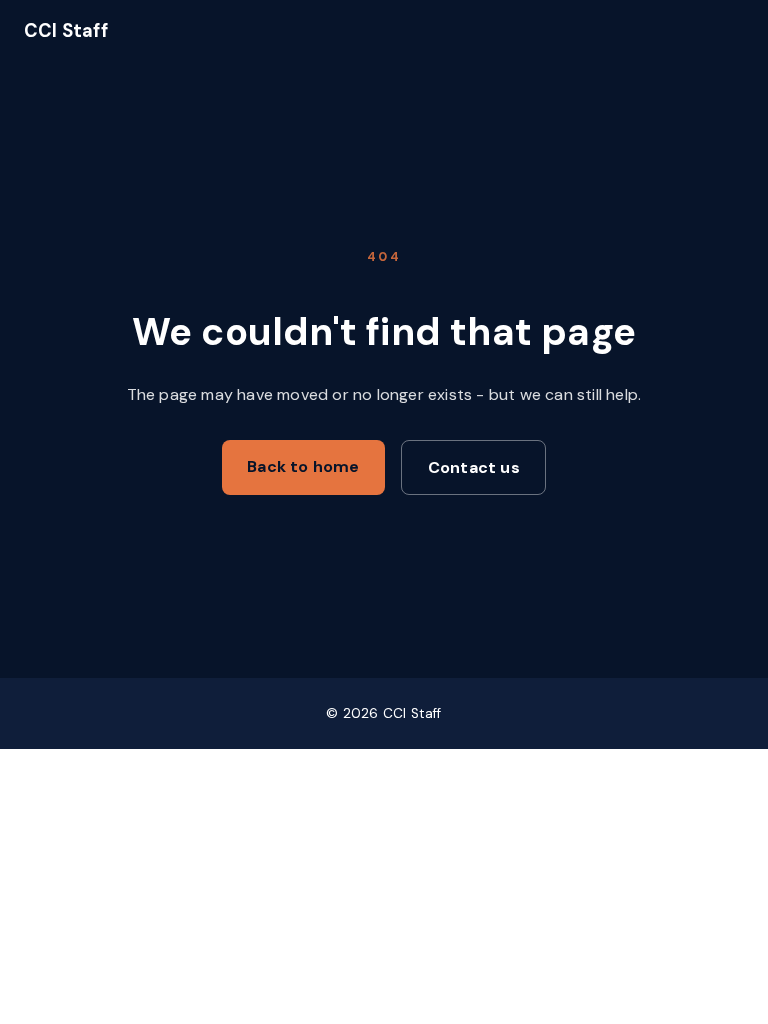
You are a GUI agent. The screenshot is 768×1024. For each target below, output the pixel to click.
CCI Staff (66, 31)
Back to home (303, 466)
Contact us (474, 467)
